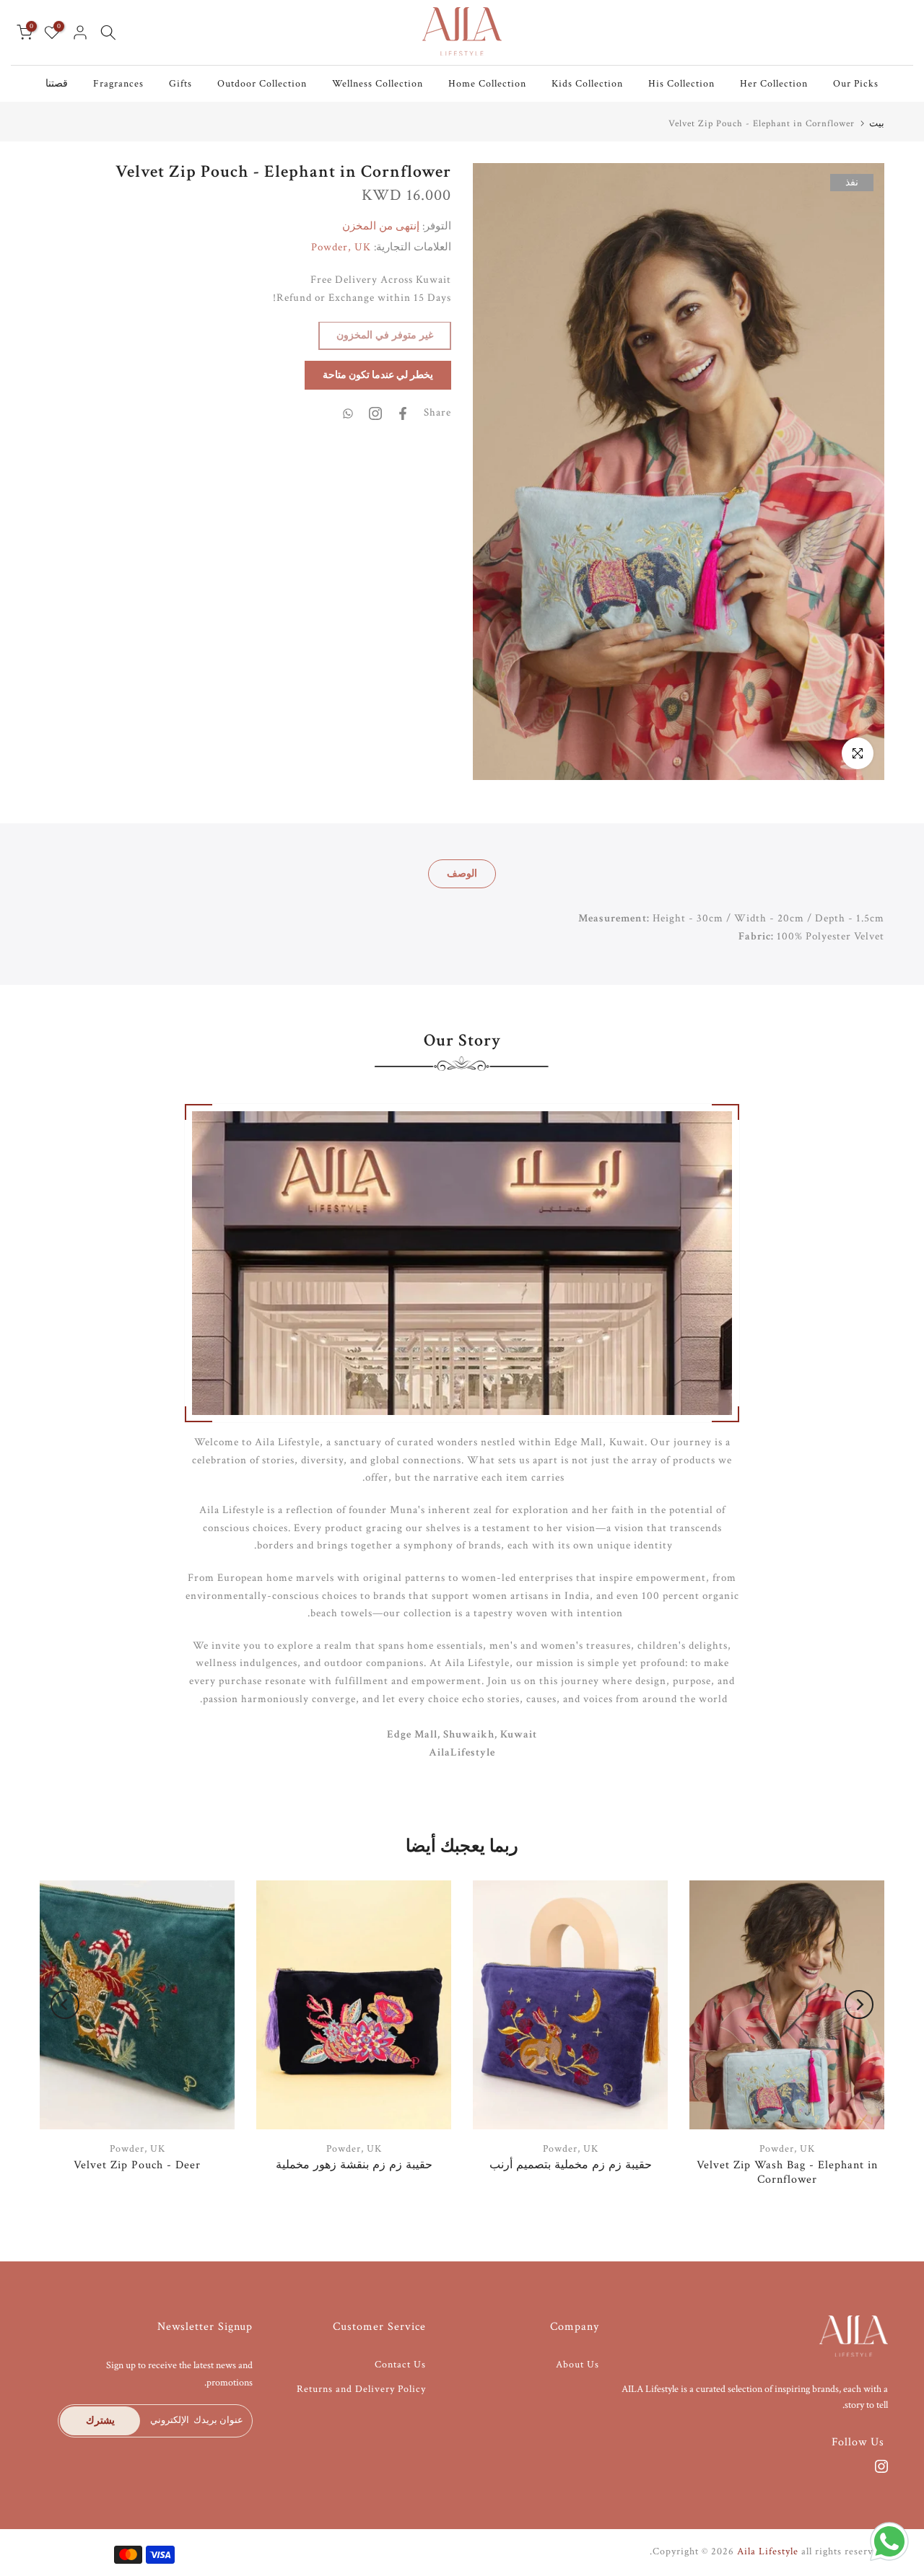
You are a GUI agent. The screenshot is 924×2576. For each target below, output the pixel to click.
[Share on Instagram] (375, 413)
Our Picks (856, 84)
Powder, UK (341, 248)
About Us (577, 2365)
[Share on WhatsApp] (348, 413)
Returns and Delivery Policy (361, 2389)
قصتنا (57, 84)
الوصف (462, 874)
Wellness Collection (378, 84)
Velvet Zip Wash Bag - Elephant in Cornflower (787, 2172)
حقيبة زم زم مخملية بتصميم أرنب (571, 2164)
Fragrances (118, 84)
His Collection (681, 84)
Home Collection (487, 84)
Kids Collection (587, 84)
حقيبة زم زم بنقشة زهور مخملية (354, 2164)
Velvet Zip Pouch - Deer (137, 2164)
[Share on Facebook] (403, 413)
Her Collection (774, 84)
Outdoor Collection (262, 84)
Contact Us (400, 2365)
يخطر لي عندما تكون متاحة (378, 376)
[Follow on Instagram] (881, 2466)
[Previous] (65, 2005)
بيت (877, 124)
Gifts (180, 84)
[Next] (859, 2005)
